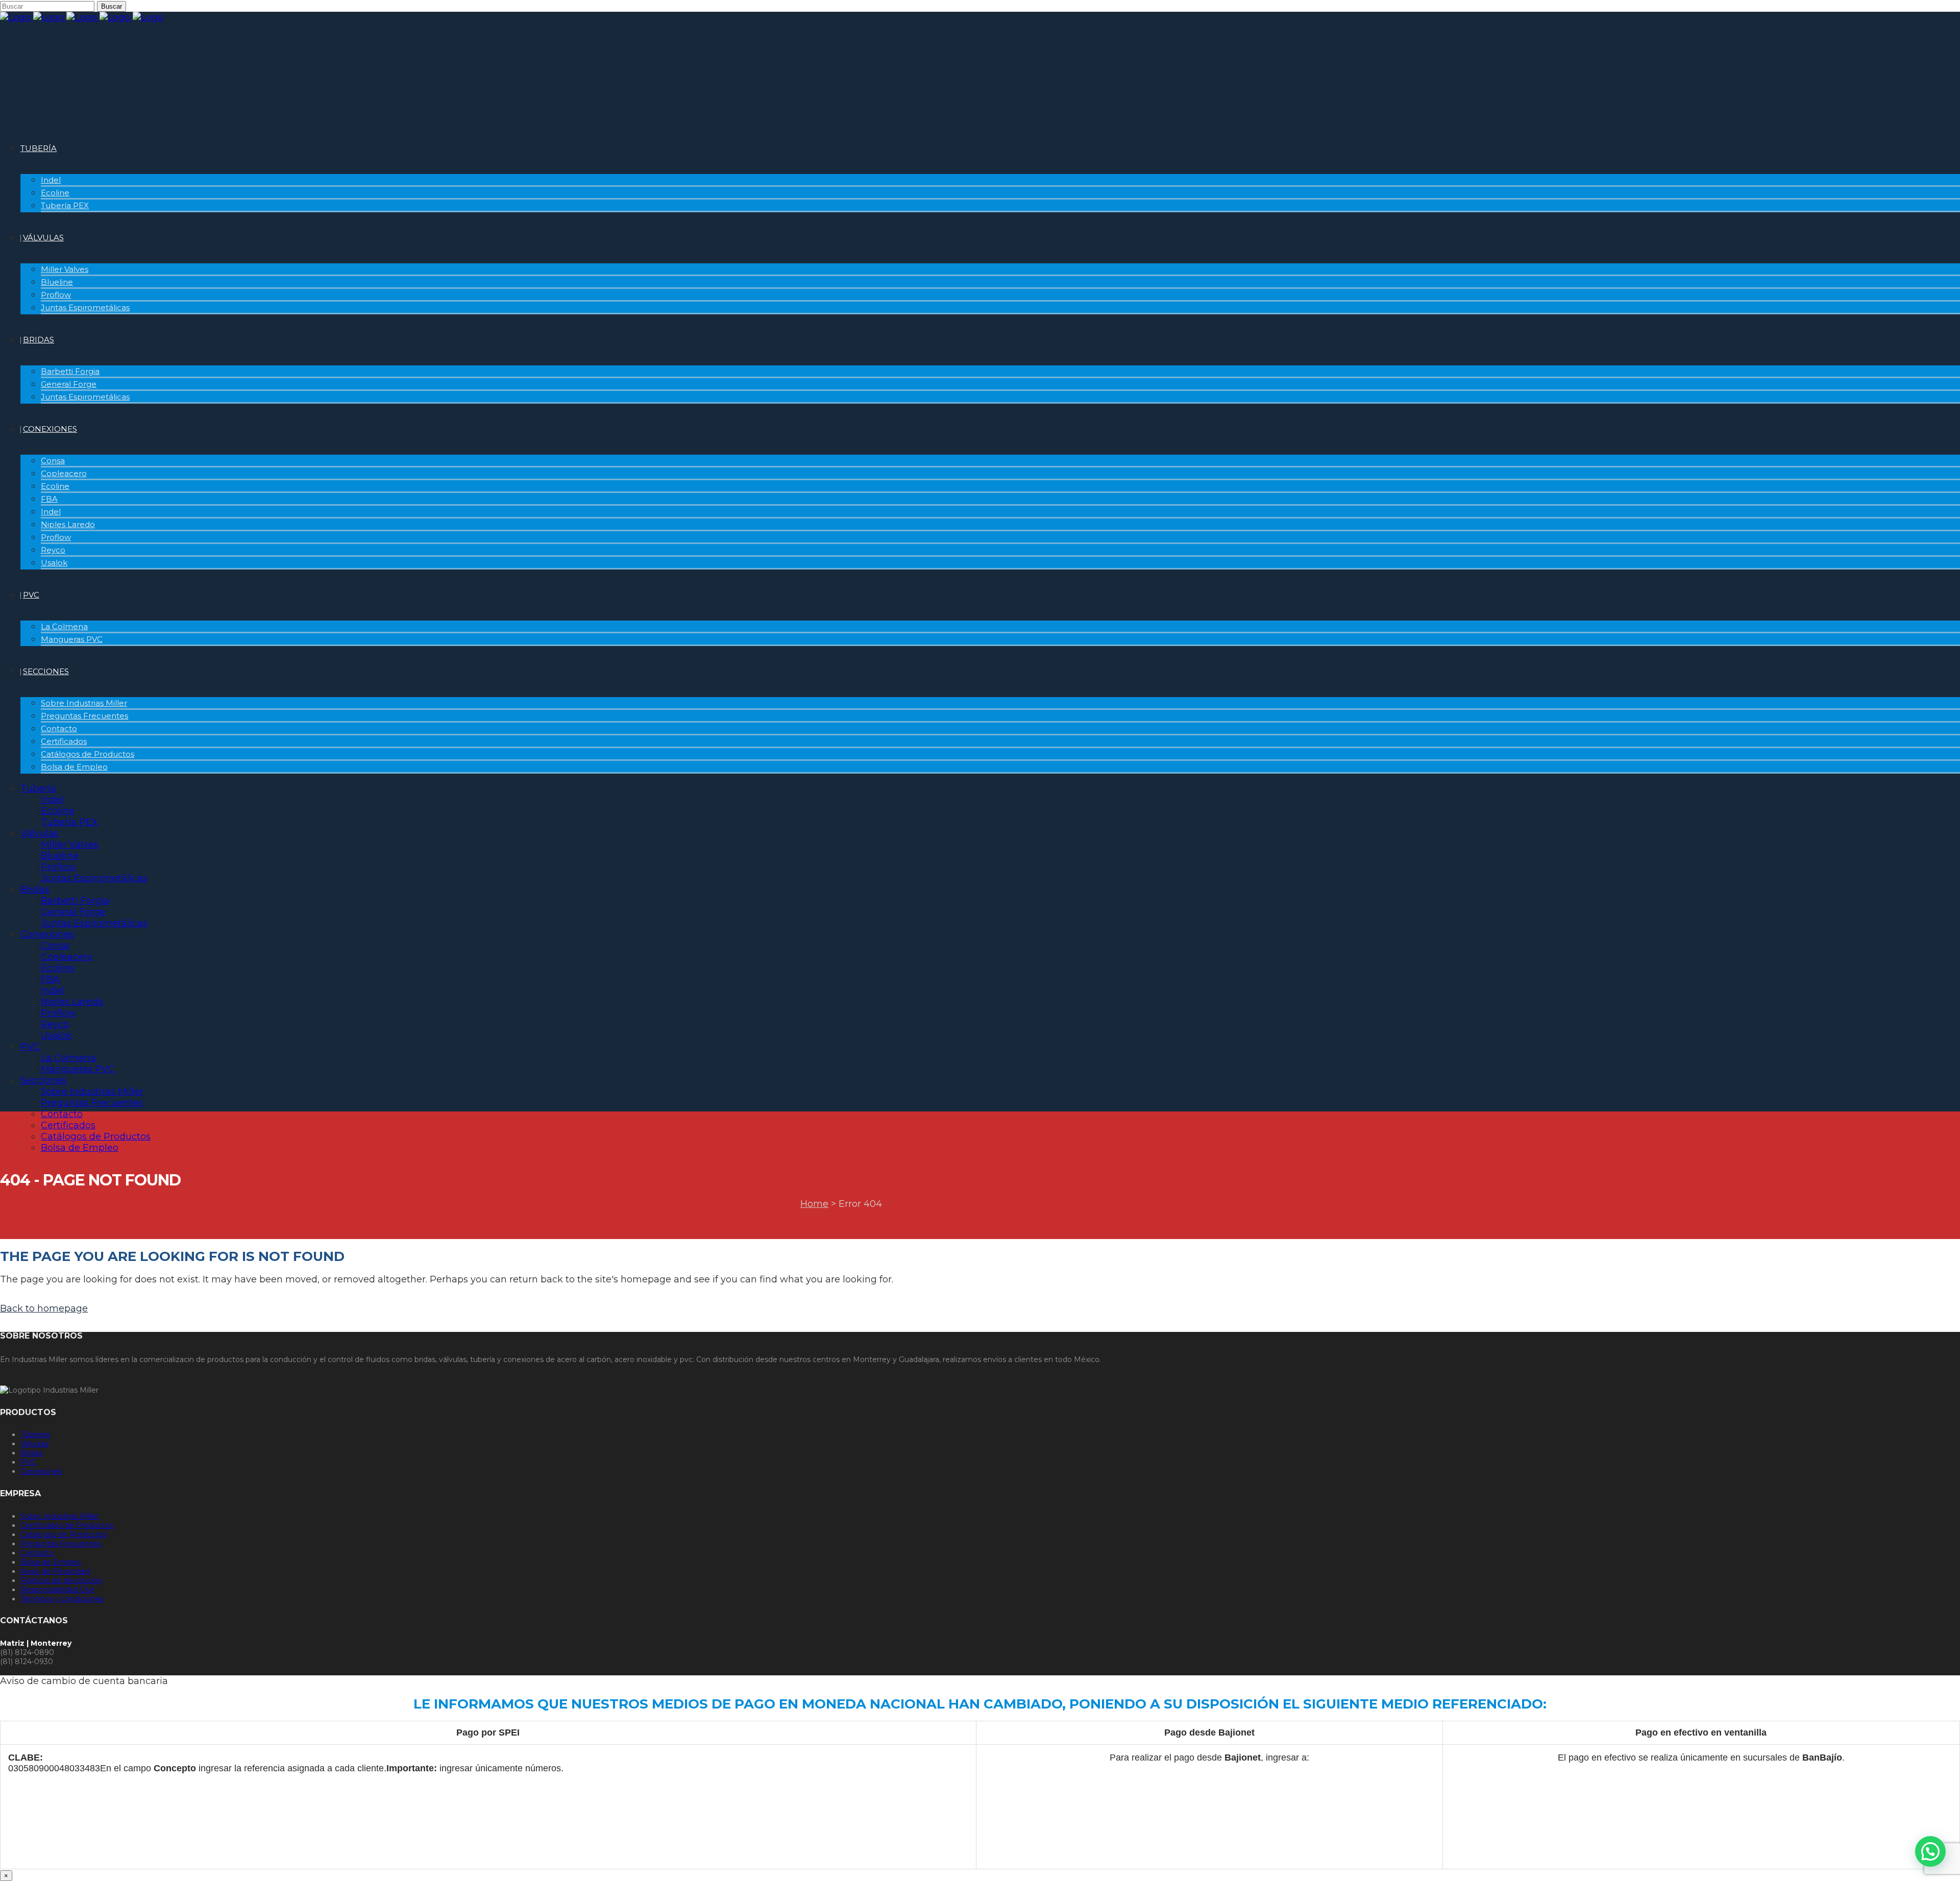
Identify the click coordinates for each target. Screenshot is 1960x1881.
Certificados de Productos (67, 1525)
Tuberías (35, 1434)
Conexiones (41, 1471)
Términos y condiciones (62, 1599)
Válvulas (34, 1444)
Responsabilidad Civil (57, 1590)
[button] (1930, 1851)
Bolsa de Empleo (51, 1562)
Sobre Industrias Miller (60, 1516)
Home (814, 1204)
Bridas (31, 1453)
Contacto (37, 1553)
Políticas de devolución (61, 1580)
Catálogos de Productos (64, 1534)
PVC (28, 1462)
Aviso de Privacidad (55, 1571)
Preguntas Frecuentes (61, 1544)
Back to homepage (44, 1308)
